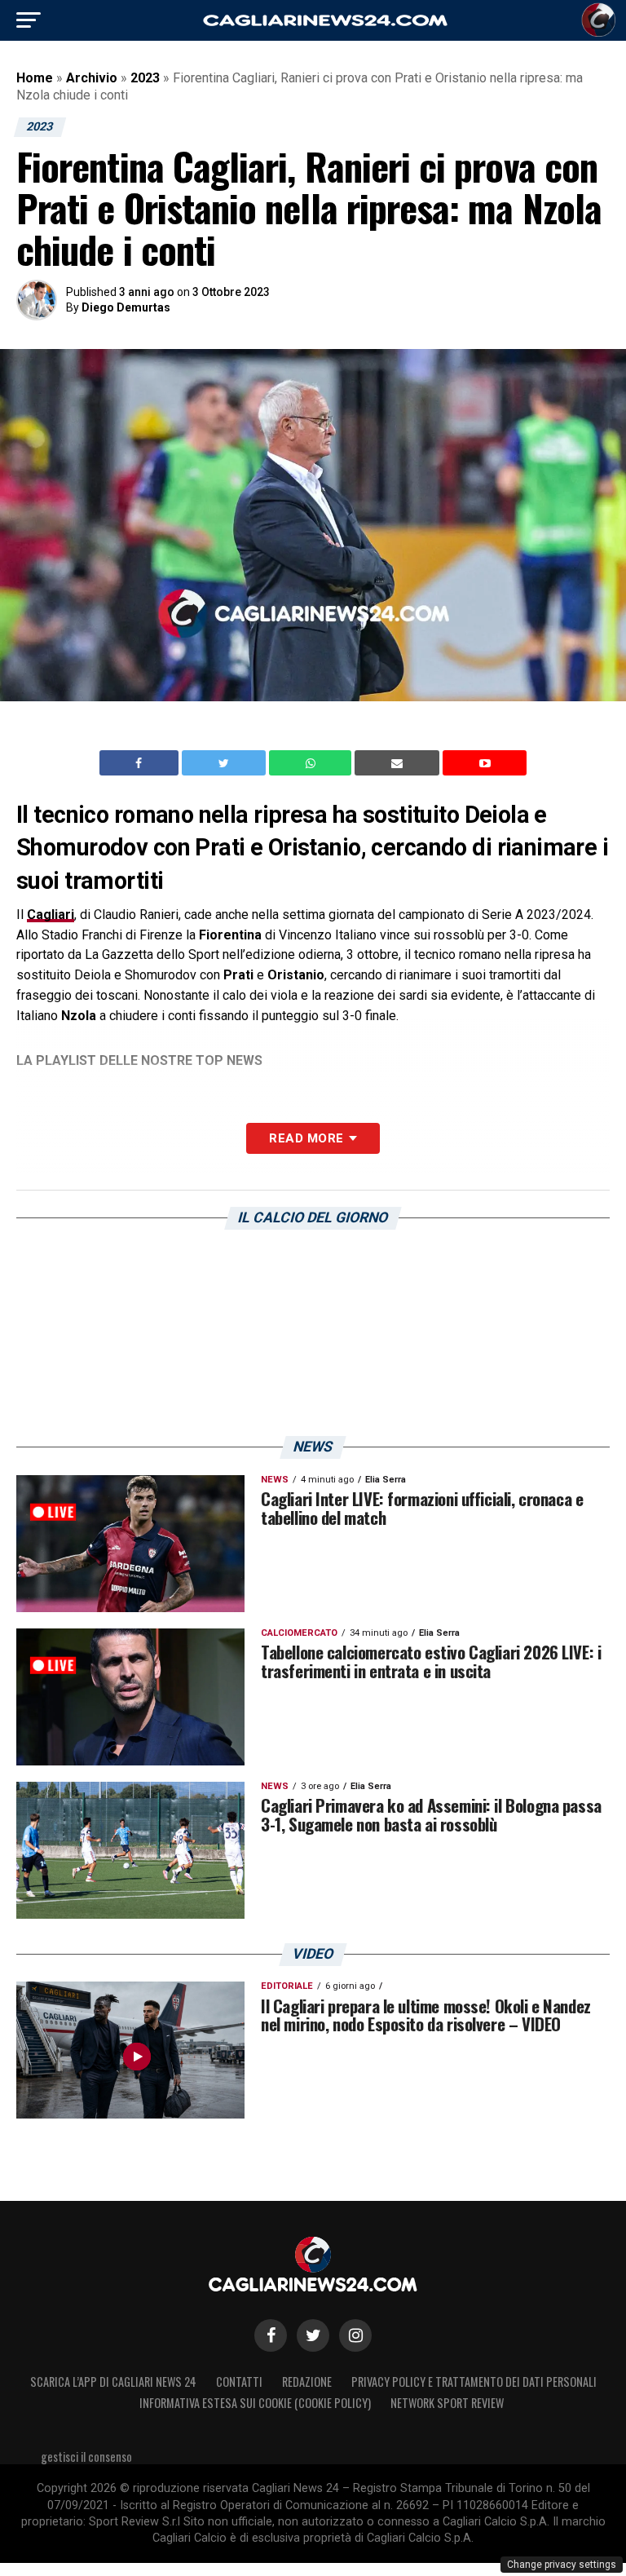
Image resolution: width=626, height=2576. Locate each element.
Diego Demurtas (126, 307)
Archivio (92, 78)
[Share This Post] (312, 763)
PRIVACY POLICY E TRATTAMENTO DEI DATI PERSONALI (474, 2382)
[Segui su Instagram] (355, 2335)
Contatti (239, 2382)
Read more (306, 1138)
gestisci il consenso (86, 2457)
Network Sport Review (447, 2403)
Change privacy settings (562, 2565)
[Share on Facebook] (141, 763)
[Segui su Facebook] (271, 2335)
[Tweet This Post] (225, 763)
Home (35, 78)
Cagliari (51, 915)
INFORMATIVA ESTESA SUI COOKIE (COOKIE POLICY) (255, 2403)
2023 (145, 78)
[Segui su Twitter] (313, 2335)
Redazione (307, 2382)
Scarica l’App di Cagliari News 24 (113, 2382)
